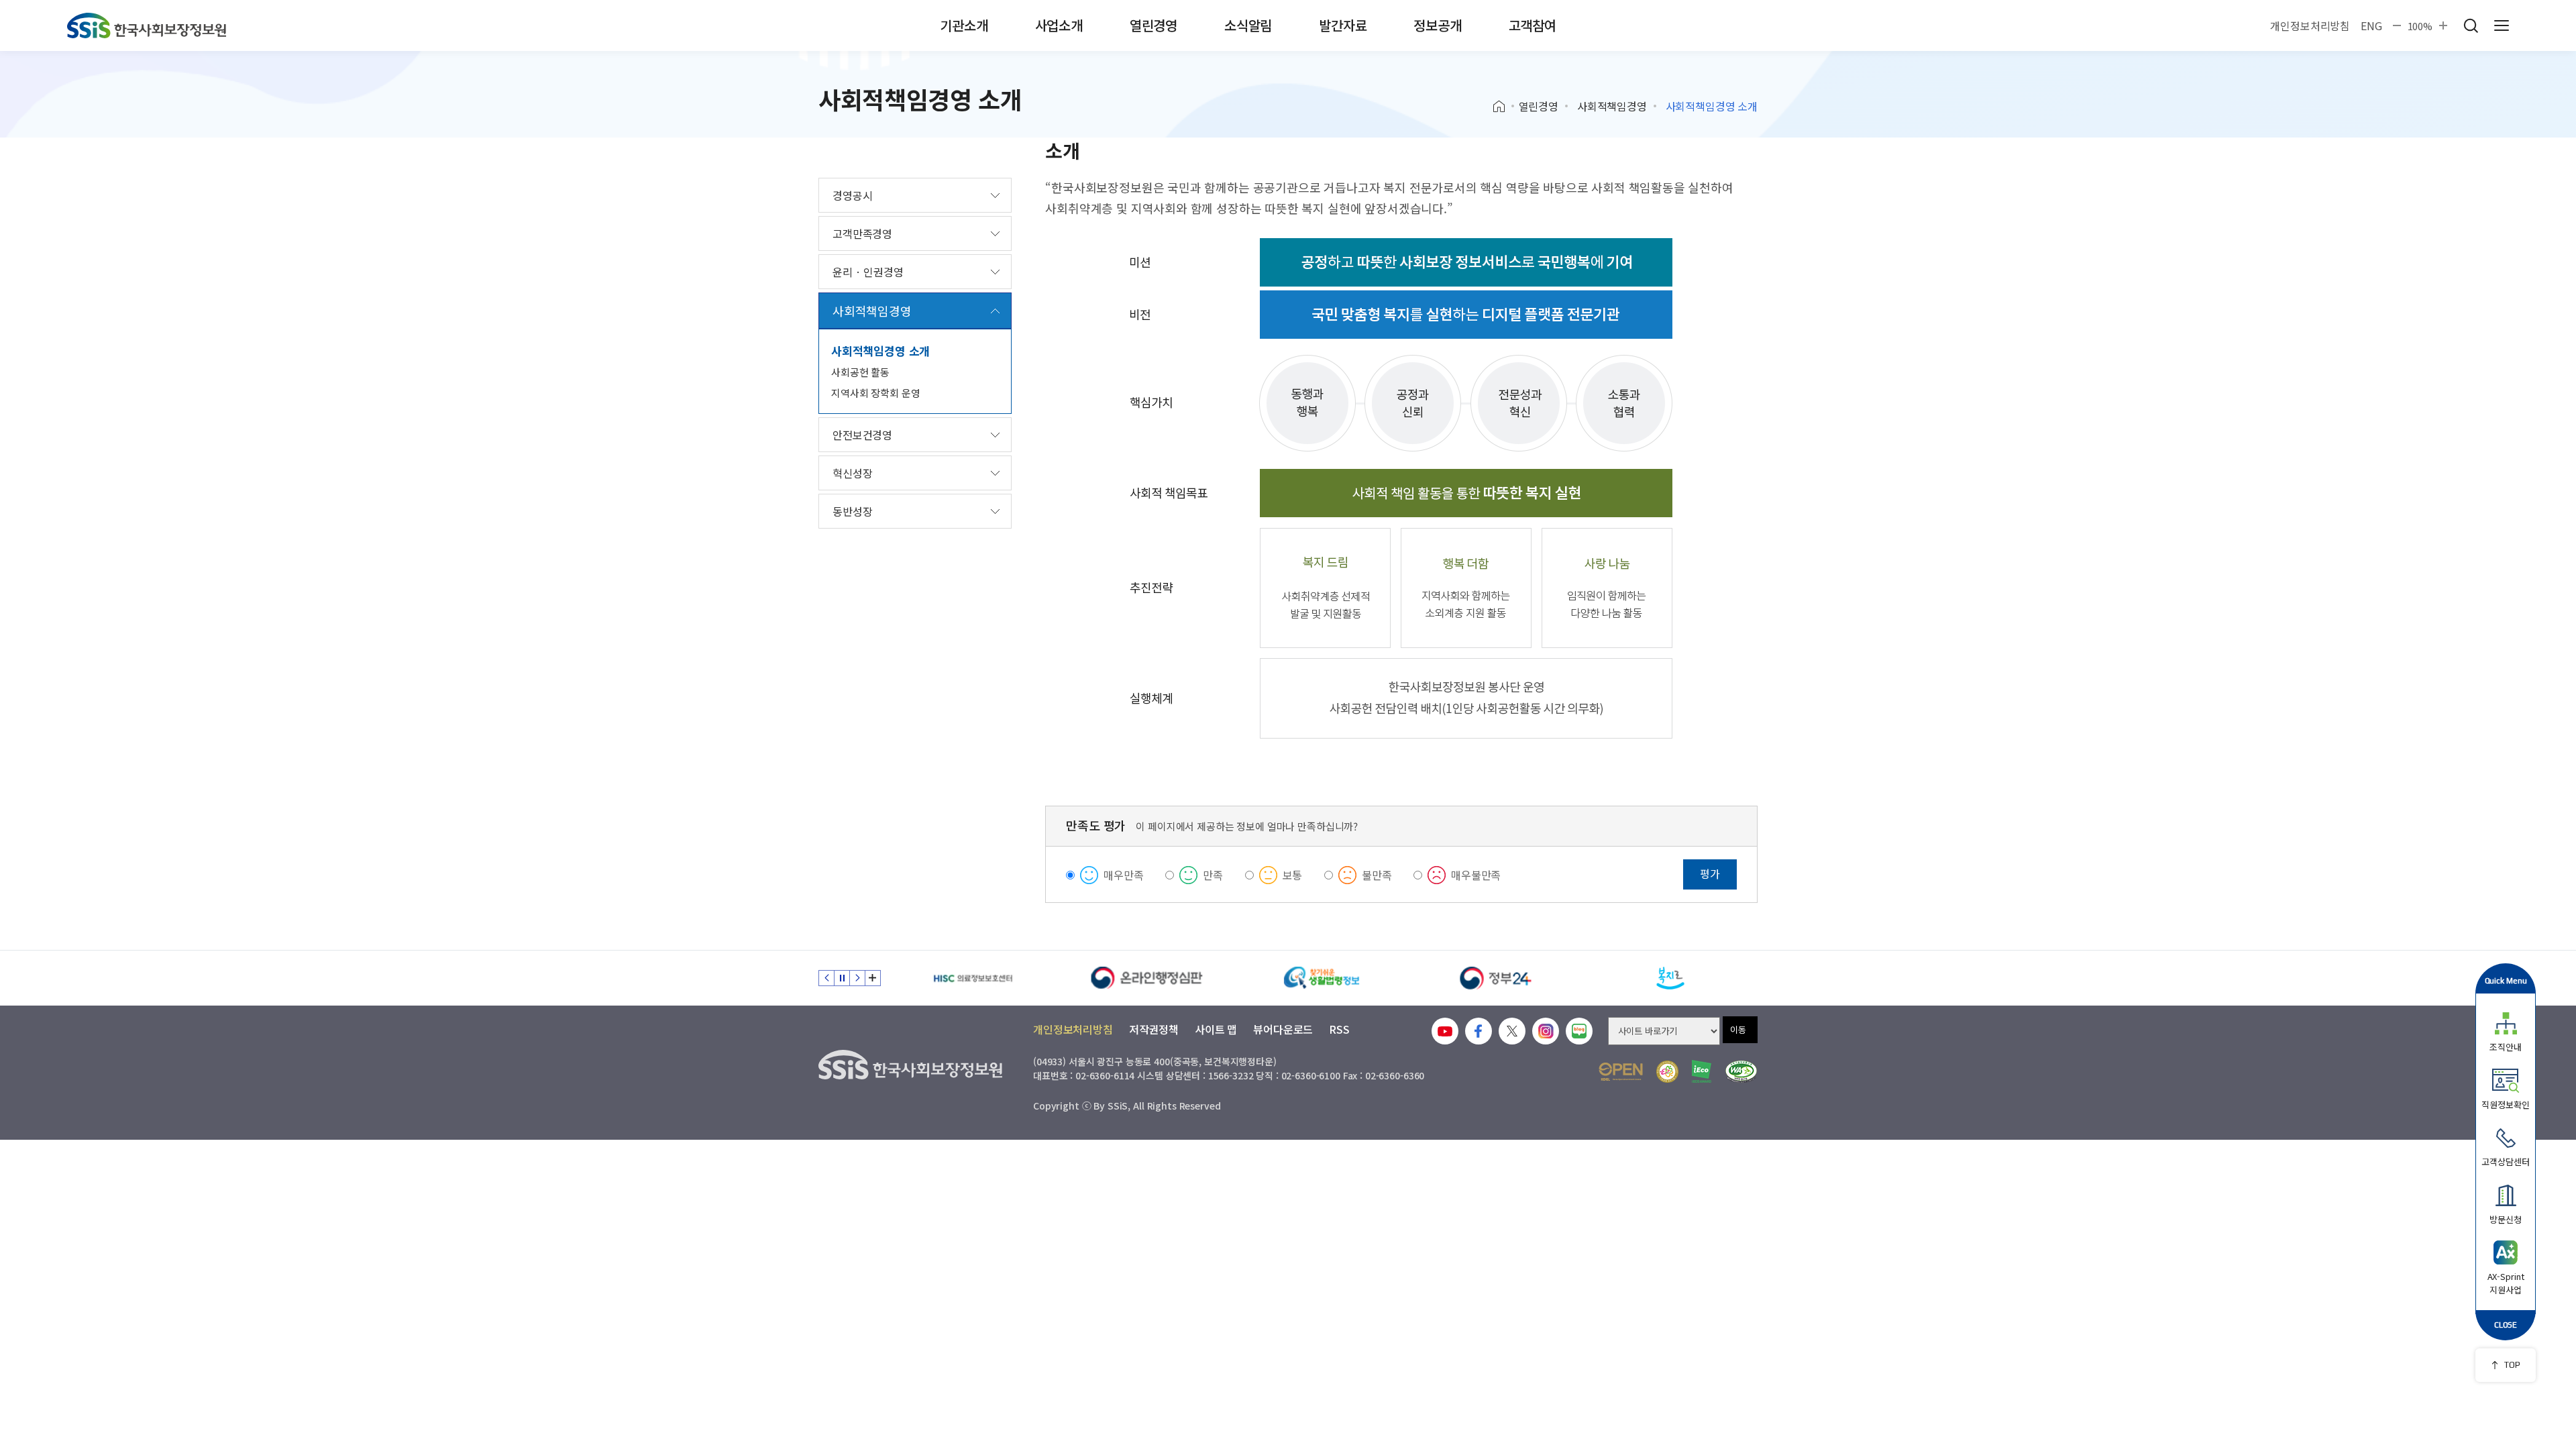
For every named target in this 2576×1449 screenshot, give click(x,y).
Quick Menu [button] (2506, 980)
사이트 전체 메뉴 (2502, 25)
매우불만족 (1476, 875)
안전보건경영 (862, 435)
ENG (2371, 25)
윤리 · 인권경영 (868, 272)
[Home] (1504, 107)
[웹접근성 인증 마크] (1741, 1072)
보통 (1293, 875)
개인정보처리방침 (2310, 25)
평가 (1710, 873)
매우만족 (1123, 875)
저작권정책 (1154, 1029)
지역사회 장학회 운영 (875, 393)
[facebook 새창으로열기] (1479, 1031)
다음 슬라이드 (857, 978)
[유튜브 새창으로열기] (1445, 1031)
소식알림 (1248, 25)
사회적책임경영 (1612, 106)
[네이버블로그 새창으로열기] (1579, 1031)
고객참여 (1533, 25)
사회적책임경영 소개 (880, 351)
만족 (1213, 875)
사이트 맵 (1216, 1029)
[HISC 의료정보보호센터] (973, 978)
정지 (842, 978)
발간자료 (1343, 25)
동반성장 (852, 511)
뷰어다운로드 (1283, 1029)
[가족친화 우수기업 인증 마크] (1667, 1072)
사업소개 (1059, 25)
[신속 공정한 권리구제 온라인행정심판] (1147, 978)
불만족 (1377, 875)
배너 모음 (873, 978)
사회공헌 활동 (860, 372)
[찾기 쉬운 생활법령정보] (1322, 978)
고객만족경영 (862, 233)
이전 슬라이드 (826, 978)
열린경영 (1153, 25)
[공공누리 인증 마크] (1621, 1072)
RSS (1339, 1029)
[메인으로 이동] (147, 25)
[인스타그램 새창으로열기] (1546, 1031)
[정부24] (1496, 978)
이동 (1738, 1029)
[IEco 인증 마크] (1702, 1071)
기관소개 (964, 25)
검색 (2471, 25)
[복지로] (1670, 978)
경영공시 (852, 195)
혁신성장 (852, 473)
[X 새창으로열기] (1512, 1031)
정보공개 (1437, 25)
